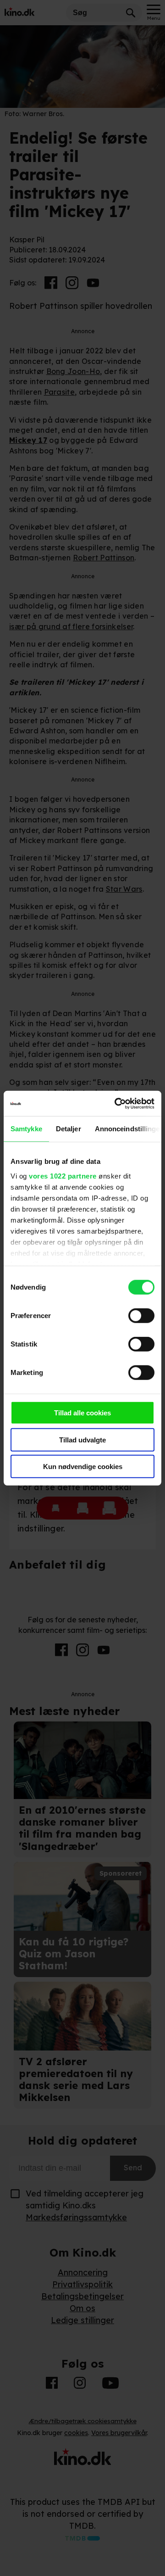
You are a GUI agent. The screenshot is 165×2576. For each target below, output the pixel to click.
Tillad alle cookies (82, 1413)
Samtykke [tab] (26, 1129)
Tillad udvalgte (82, 1439)
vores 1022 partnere (63, 1176)
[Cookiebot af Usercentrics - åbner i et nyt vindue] (116, 1103)
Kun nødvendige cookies (83, 1467)
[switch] (141, 1316)
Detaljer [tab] (69, 1129)
